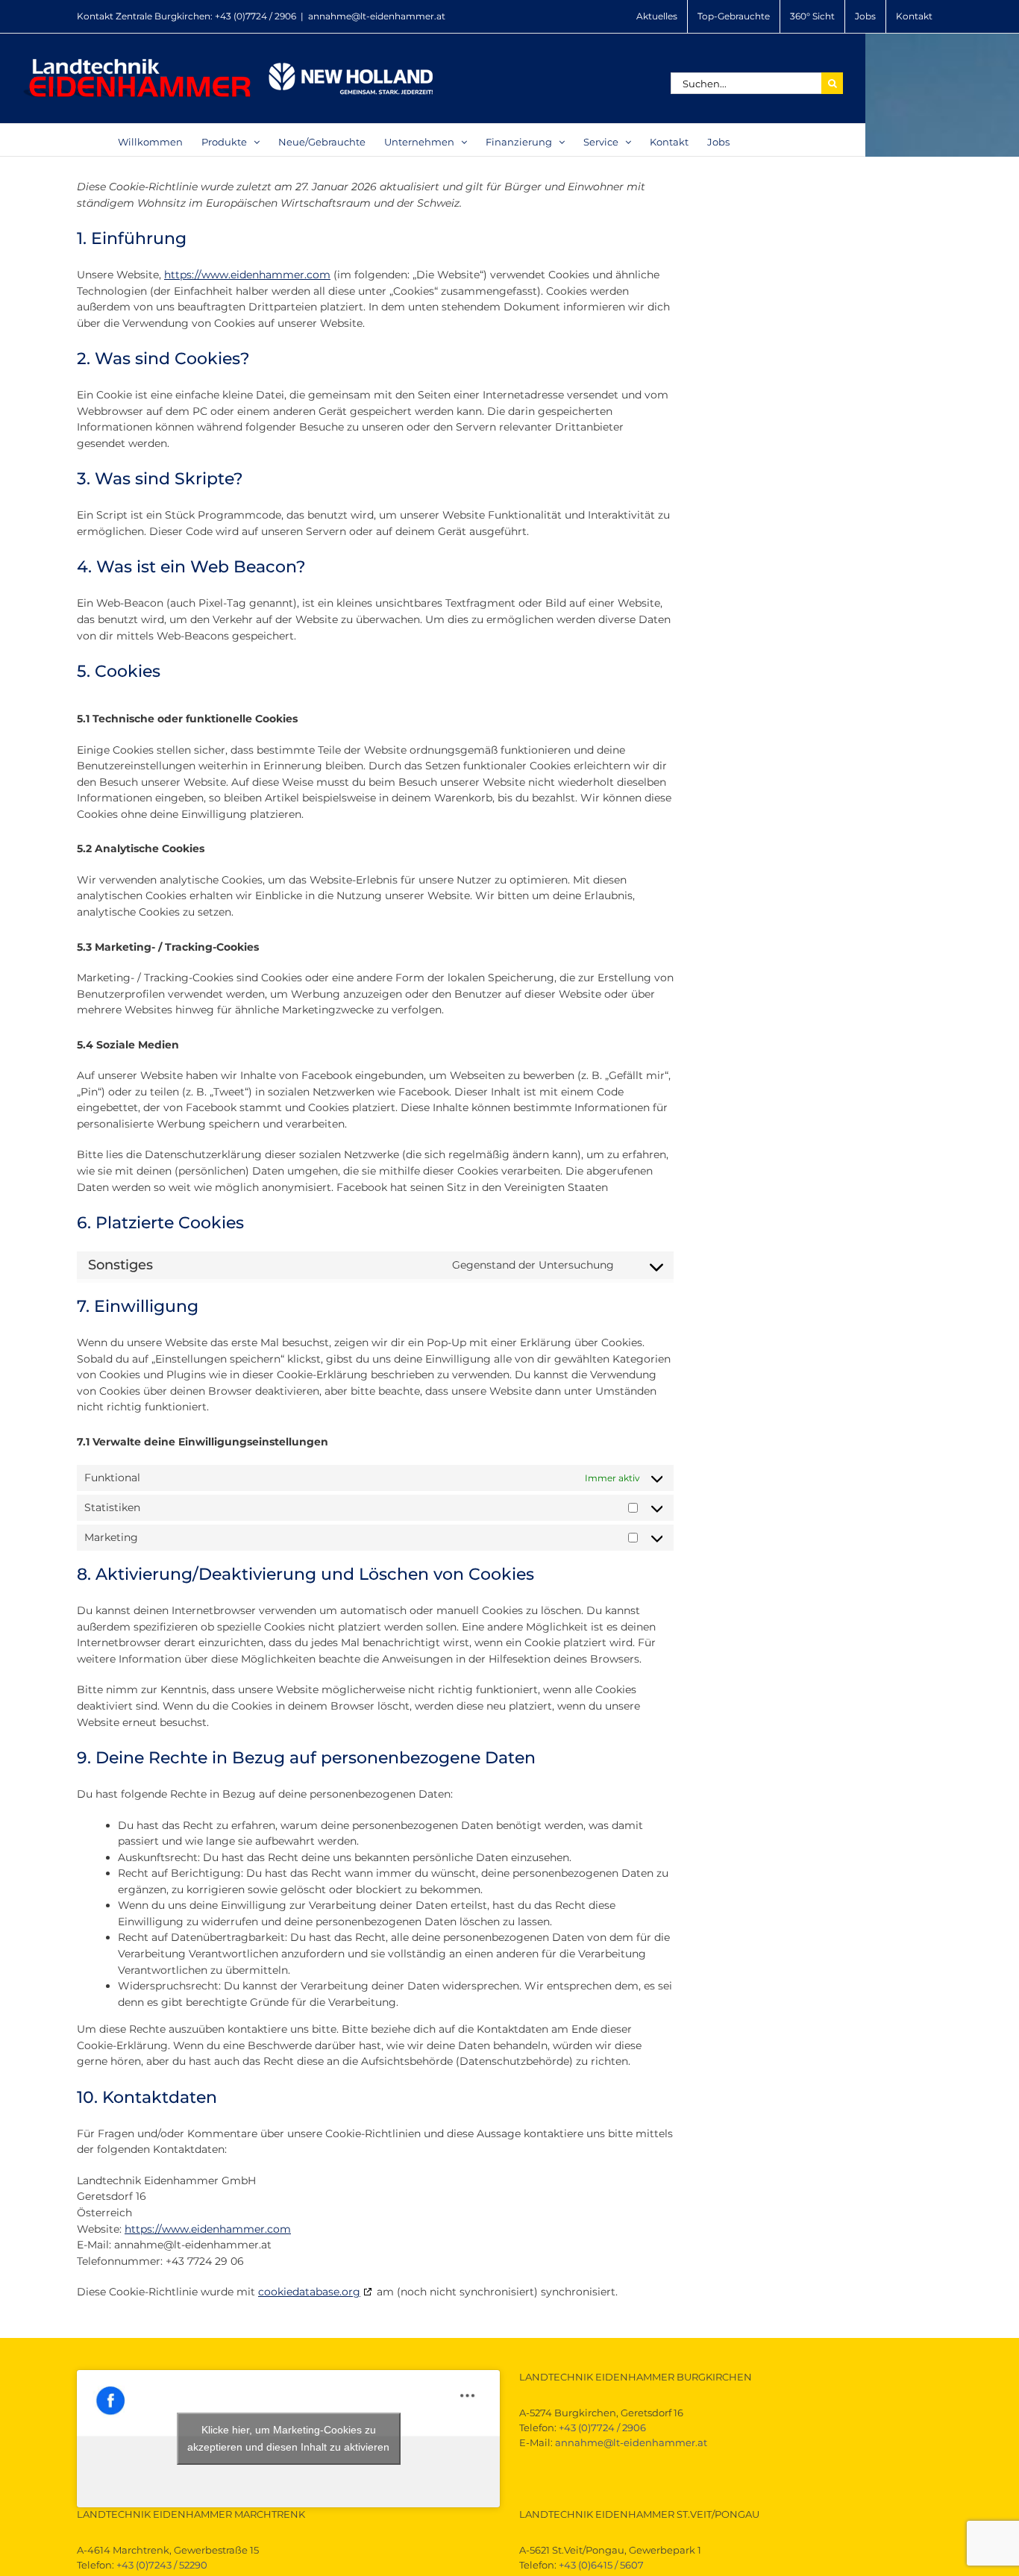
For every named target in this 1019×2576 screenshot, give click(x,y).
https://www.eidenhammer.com (247, 275)
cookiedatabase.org (309, 2292)
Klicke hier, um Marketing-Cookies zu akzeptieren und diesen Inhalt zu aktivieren (288, 2438)
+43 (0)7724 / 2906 (255, 16)
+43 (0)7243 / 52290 (162, 2565)
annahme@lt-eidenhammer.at (377, 16)
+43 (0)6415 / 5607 (601, 2565)
